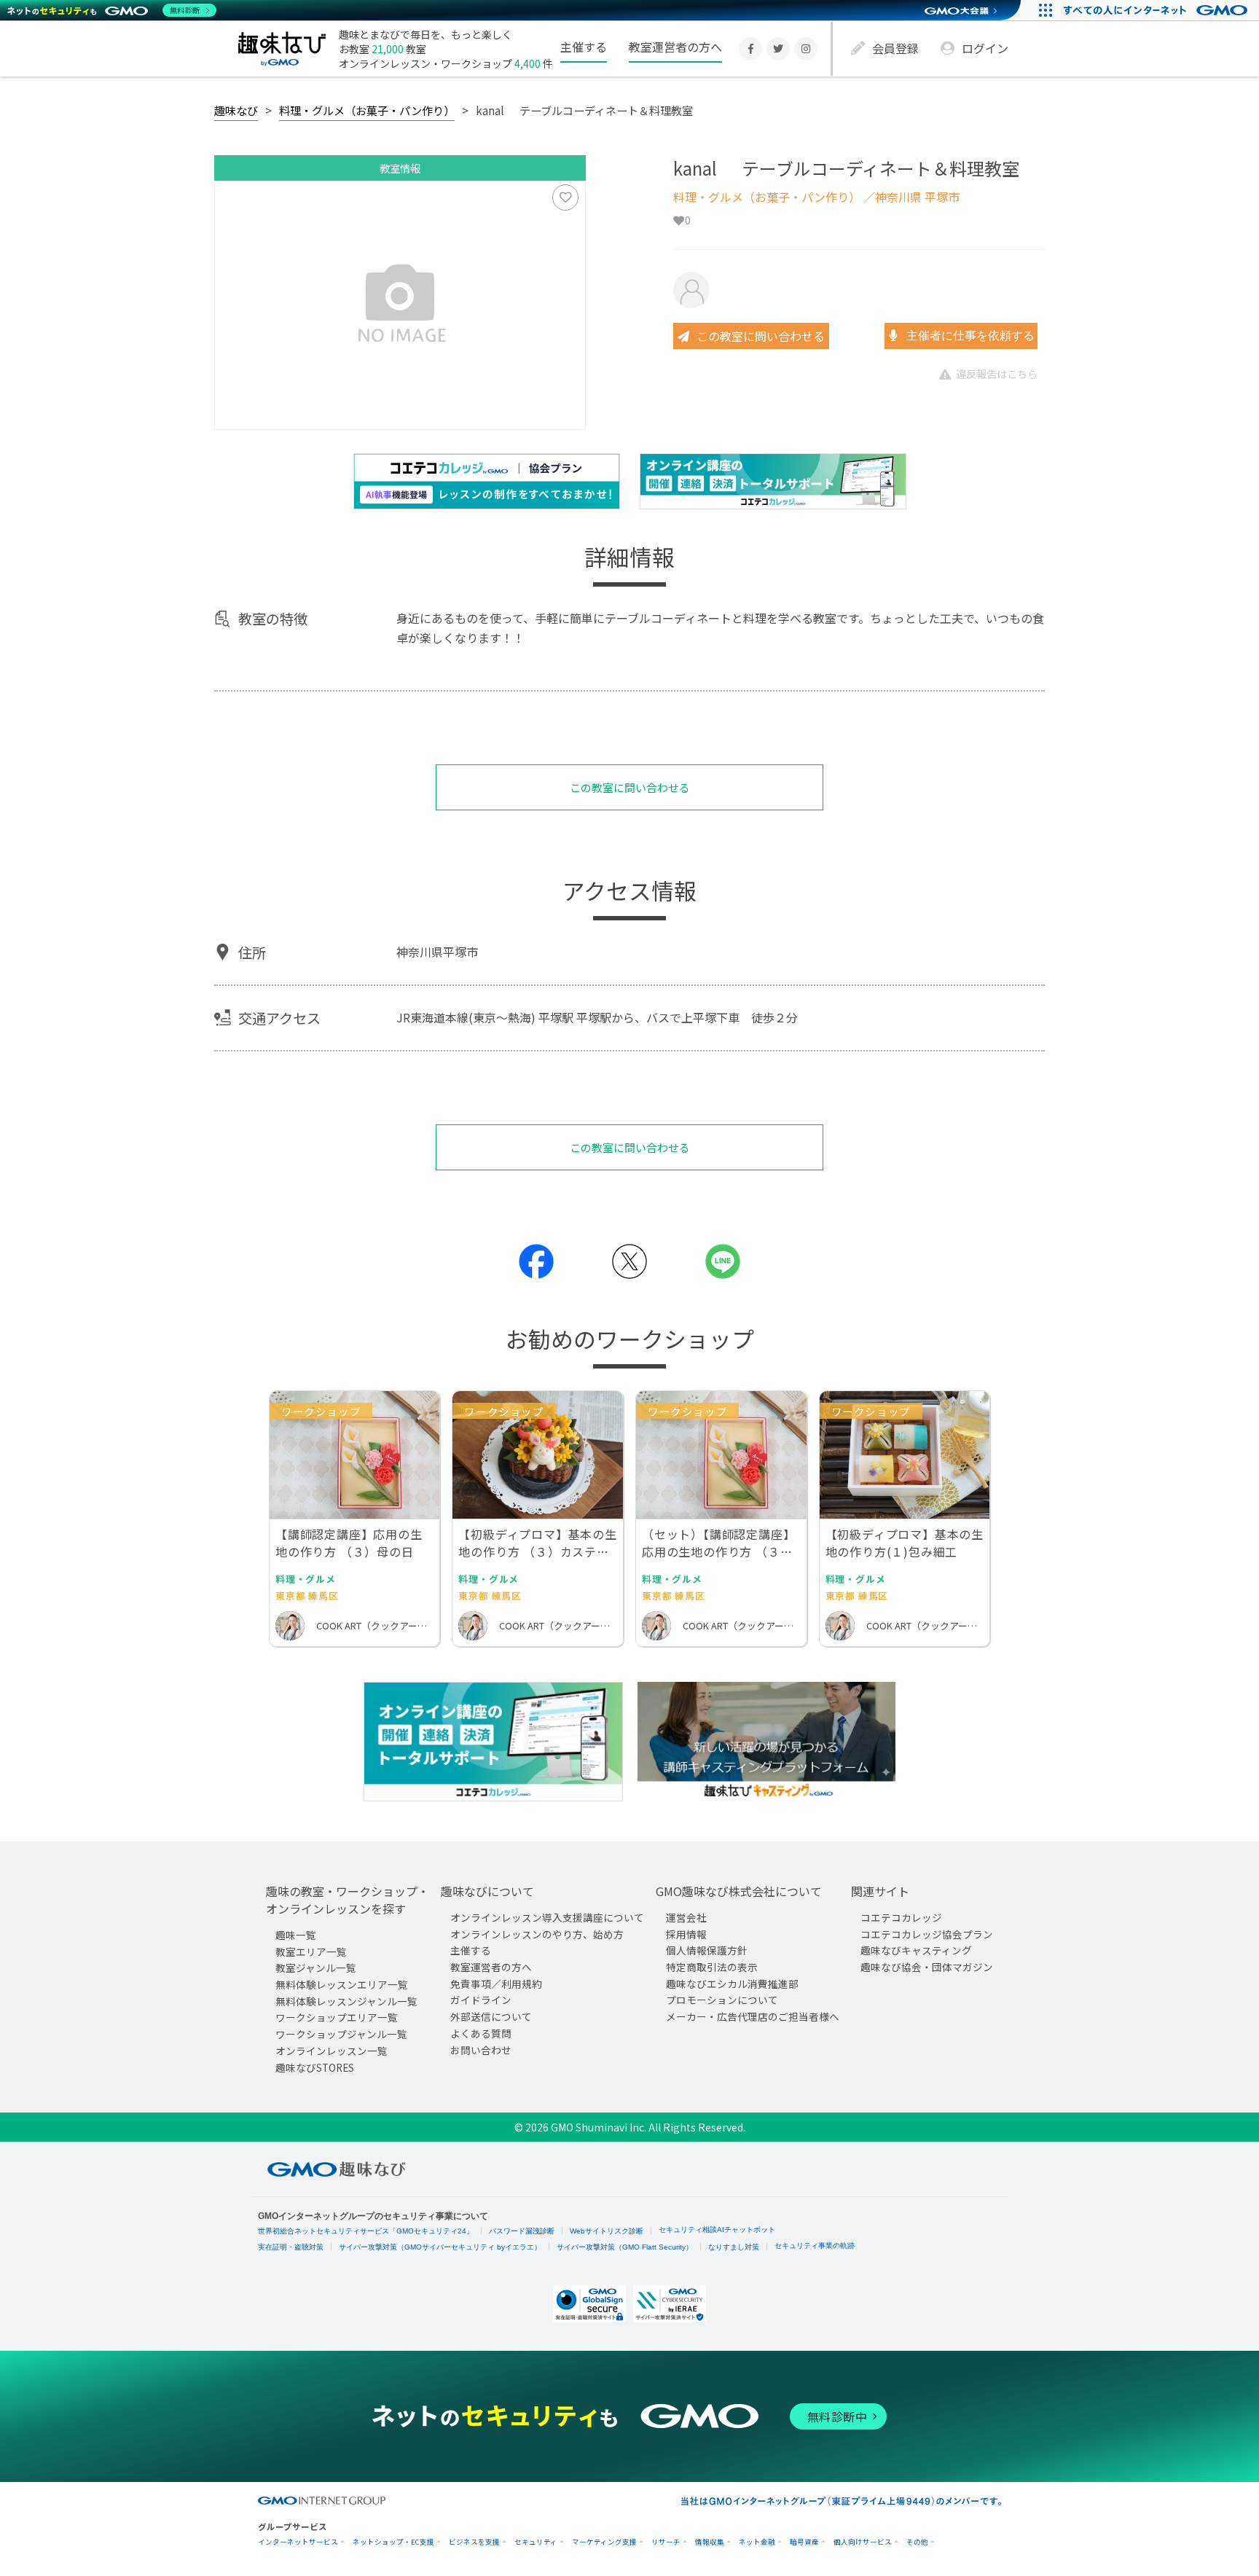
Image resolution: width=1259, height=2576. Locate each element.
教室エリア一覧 (311, 1951)
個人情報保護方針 (707, 1950)
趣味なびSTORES (315, 2067)
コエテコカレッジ (901, 1917)
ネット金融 (757, 2542)
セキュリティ (536, 2542)
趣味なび (236, 110)
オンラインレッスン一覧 (332, 2051)
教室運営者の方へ (675, 47)
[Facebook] (750, 49)
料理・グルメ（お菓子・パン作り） (367, 110)
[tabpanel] (400, 305)
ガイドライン (481, 2000)
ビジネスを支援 (474, 2542)
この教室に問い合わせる (761, 336)
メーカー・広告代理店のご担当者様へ (753, 2016)
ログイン (985, 48)
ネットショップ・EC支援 (393, 2542)
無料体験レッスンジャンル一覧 (346, 2001)
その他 (917, 2542)
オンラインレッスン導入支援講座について (547, 1917)
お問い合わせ (481, 2049)
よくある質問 (481, 2033)
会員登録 (895, 48)
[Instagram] (806, 49)
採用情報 (686, 1933)
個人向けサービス (863, 2542)
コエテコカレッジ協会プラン (927, 1933)
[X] (778, 49)
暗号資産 (804, 2542)
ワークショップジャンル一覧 (341, 2034)
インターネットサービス (298, 2542)
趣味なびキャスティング (916, 1950)
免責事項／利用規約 (496, 1984)
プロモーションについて (722, 2000)
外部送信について (491, 2016)
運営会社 (686, 1917)
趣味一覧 (296, 1935)
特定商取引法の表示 (712, 1967)
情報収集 (710, 2542)
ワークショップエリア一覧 (337, 2017)
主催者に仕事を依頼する (969, 336)
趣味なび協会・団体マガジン (927, 1967)
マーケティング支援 (604, 2542)
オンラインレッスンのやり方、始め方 (537, 1933)
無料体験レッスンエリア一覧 (342, 1984)
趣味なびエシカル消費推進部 (732, 1984)
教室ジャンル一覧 (316, 1968)
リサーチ (666, 2542)
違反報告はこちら (997, 373)
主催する (584, 47)
